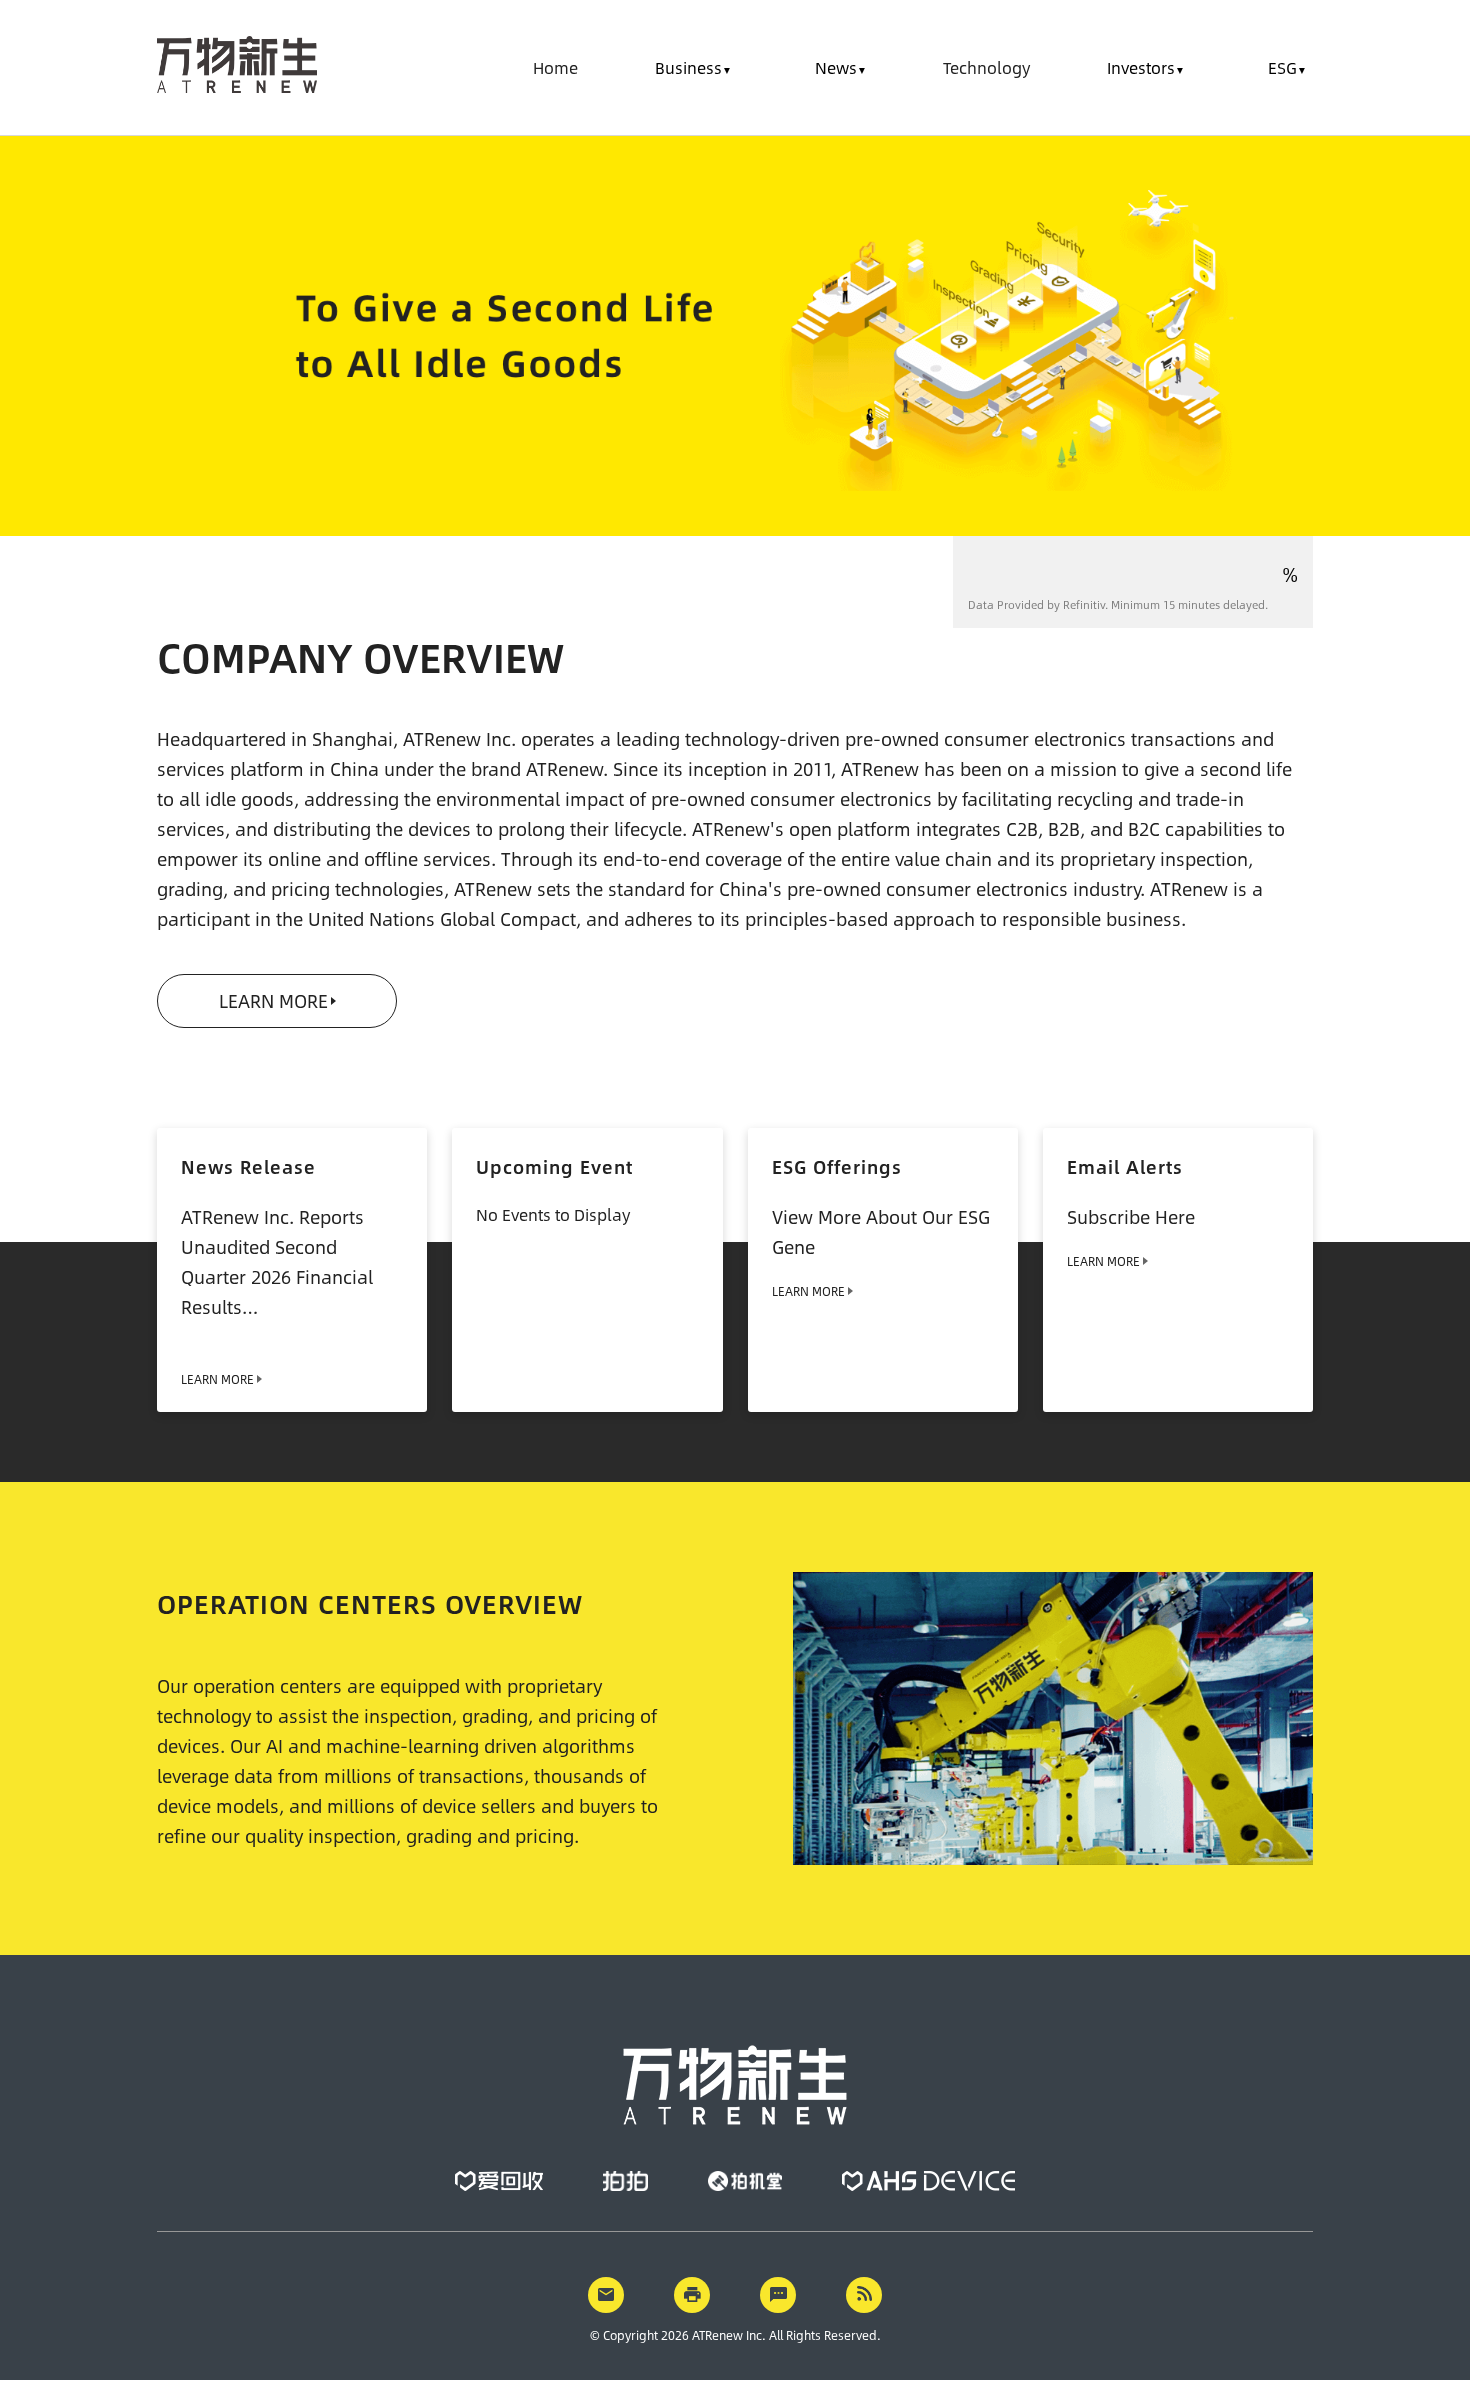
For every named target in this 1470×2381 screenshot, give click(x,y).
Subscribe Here (1131, 1217)
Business (688, 67)
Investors (1141, 67)
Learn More (273, 1001)
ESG (1282, 67)
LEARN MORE (808, 1291)
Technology (986, 67)
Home (555, 67)
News (836, 67)
